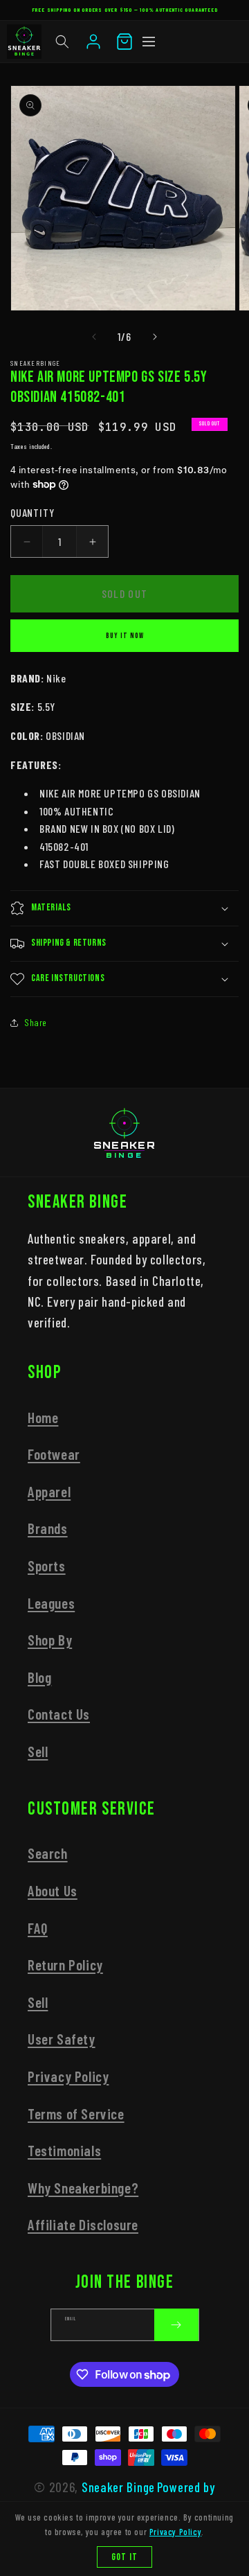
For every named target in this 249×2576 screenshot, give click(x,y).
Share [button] (36, 1022)
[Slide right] (155, 337)
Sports (47, 1565)
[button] (62, 42)
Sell (38, 1751)
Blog (39, 1677)
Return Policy (65, 1965)
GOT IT (124, 2557)
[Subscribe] (176, 2325)
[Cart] (124, 42)
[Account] (93, 42)
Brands (48, 1528)
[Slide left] (94, 337)
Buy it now (125, 636)
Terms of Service (76, 2114)
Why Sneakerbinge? (83, 2188)
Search (48, 1853)
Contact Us (59, 1714)
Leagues (51, 1603)
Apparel (49, 1491)
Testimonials (64, 2150)
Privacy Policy (68, 2076)
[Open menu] (149, 42)
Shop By (50, 1640)
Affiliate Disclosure (83, 2224)
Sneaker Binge (118, 2487)
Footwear (54, 1454)
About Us (53, 1890)
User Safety (62, 2039)
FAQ (38, 1928)
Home (43, 1417)
